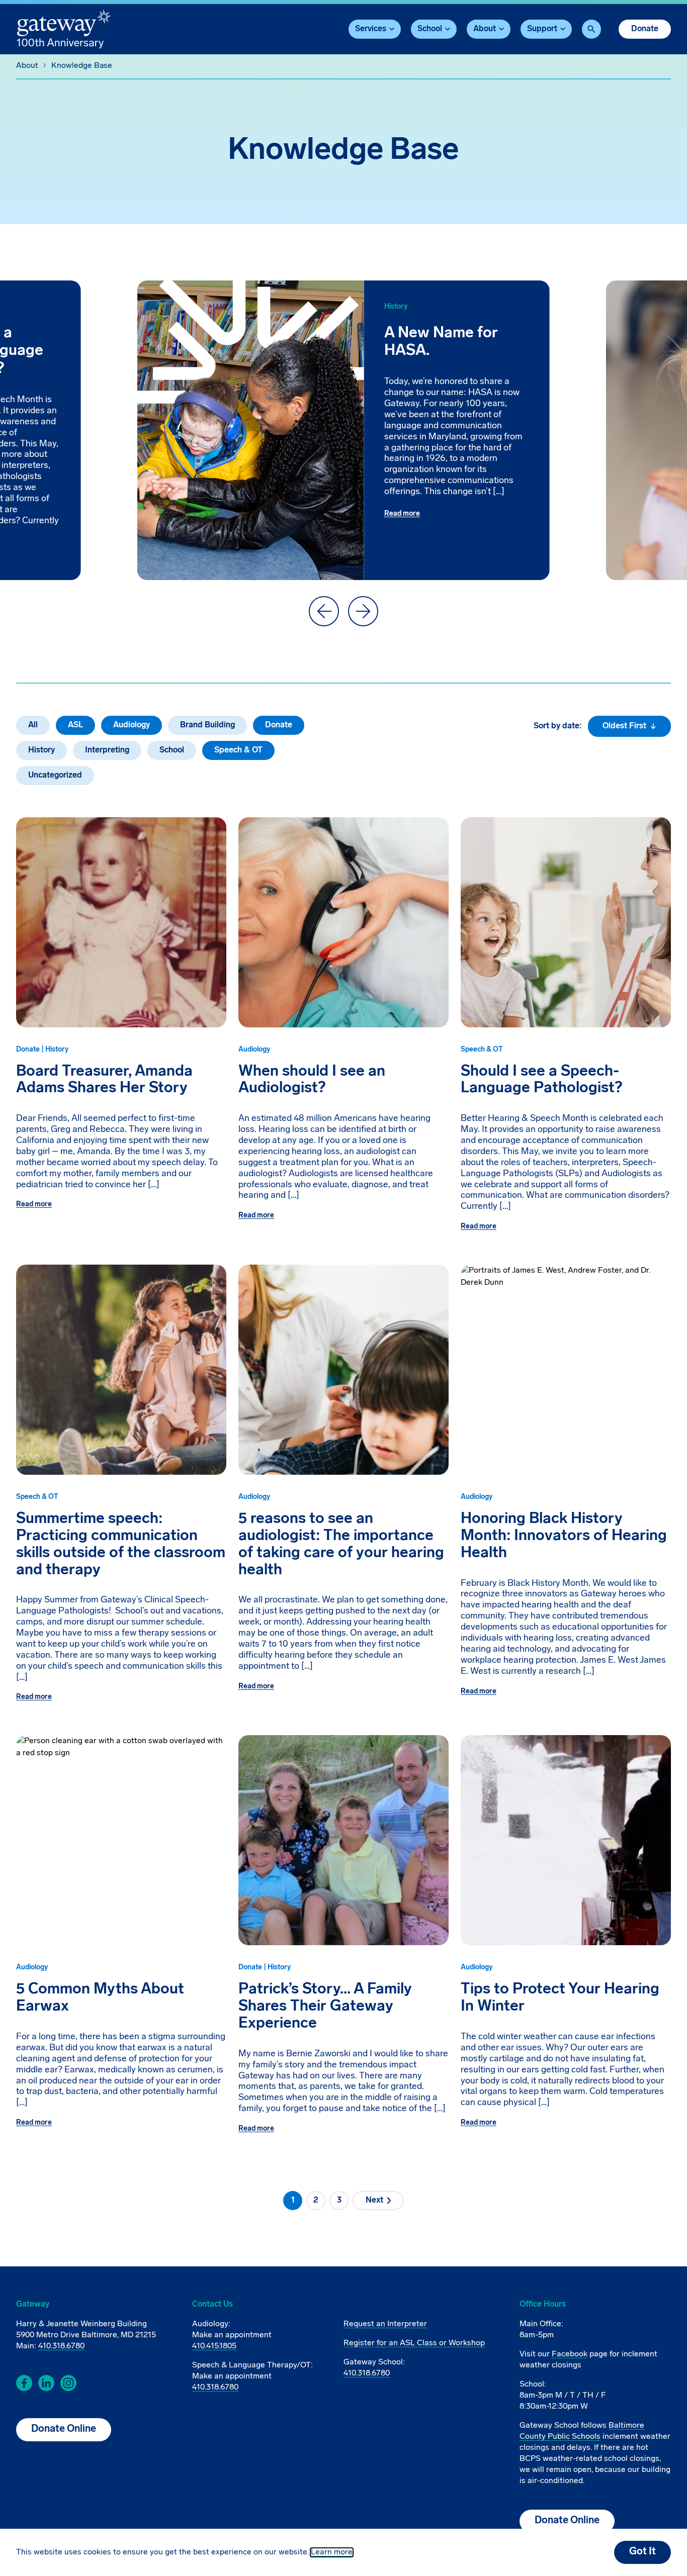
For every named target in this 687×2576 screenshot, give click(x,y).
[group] (343, 430)
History (41, 750)
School (172, 750)
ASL (75, 725)
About (27, 66)
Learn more (332, 2552)
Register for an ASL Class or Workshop (414, 2343)
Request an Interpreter (385, 2324)
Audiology (132, 725)
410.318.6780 (61, 2346)
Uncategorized (55, 776)
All (33, 725)
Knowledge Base (82, 66)
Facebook (570, 2354)
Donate (645, 29)
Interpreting (107, 750)
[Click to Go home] (64, 29)
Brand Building (207, 725)
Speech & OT (238, 750)
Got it (642, 2552)
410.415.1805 (214, 2346)
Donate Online (64, 2429)
